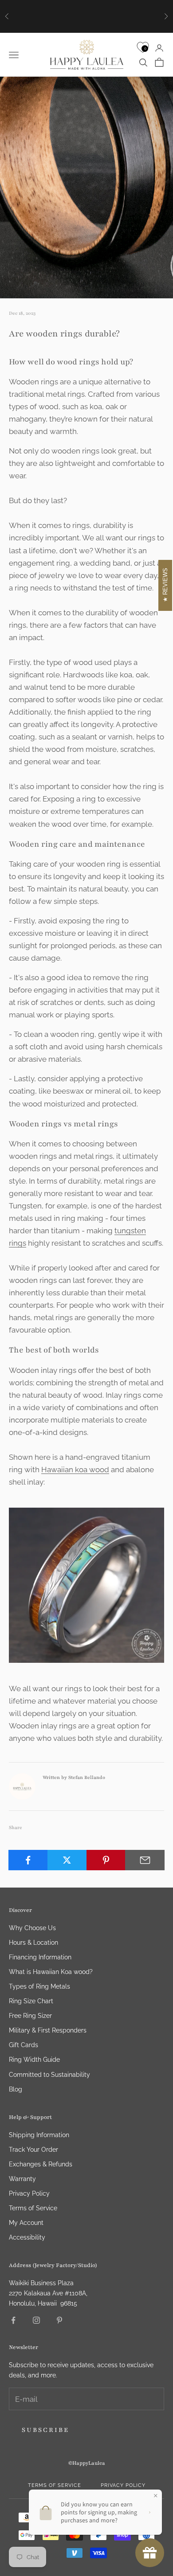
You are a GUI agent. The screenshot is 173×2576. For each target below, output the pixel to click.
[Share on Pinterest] (106, 1860)
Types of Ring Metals (39, 1986)
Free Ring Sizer (30, 2016)
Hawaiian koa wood (75, 1470)
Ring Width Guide (34, 2060)
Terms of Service (33, 2208)
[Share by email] (145, 1860)
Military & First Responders (48, 2030)
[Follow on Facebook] (13, 2320)
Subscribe (45, 2430)
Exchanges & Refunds (41, 2164)
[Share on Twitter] (67, 1860)
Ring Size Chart (31, 2001)
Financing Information (40, 1957)
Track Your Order (33, 2150)
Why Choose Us (32, 1928)
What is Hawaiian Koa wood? (51, 1972)
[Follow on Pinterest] (59, 2320)
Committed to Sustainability (49, 2075)
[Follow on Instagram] (36, 2320)
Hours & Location (33, 1943)
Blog (16, 2089)
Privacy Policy (29, 2193)
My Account (26, 2223)
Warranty (22, 2179)
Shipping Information (39, 2135)
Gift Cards (24, 2045)
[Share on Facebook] (28, 1860)
